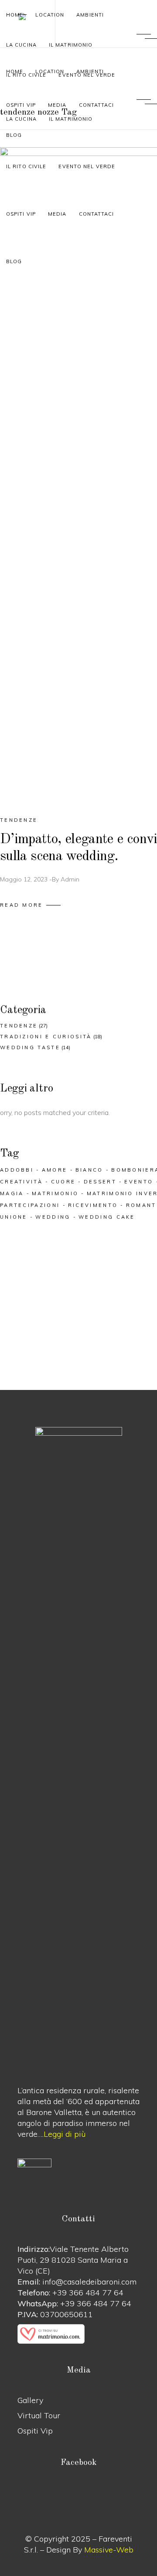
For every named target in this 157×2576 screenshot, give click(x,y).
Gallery (30, 2400)
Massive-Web (109, 2550)
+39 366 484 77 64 (88, 2293)
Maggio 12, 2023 (24, 879)
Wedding (53, 1217)
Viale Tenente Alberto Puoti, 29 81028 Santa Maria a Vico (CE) (73, 2260)
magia (12, 1193)
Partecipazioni (30, 1205)
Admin (70, 879)
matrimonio (55, 1193)
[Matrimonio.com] (78, 2334)
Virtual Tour (39, 2415)
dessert (100, 1182)
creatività (21, 1182)
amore (55, 1170)
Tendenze (19, 820)
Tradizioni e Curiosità (46, 1037)
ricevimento (93, 1205)
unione (14, 1217)
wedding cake (107, 1217)
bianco (89, 1170)
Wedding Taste (30, 1047)
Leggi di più (65, 2134)
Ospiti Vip (35, 2431)
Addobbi (17, 1170)
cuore (63, 1182)
